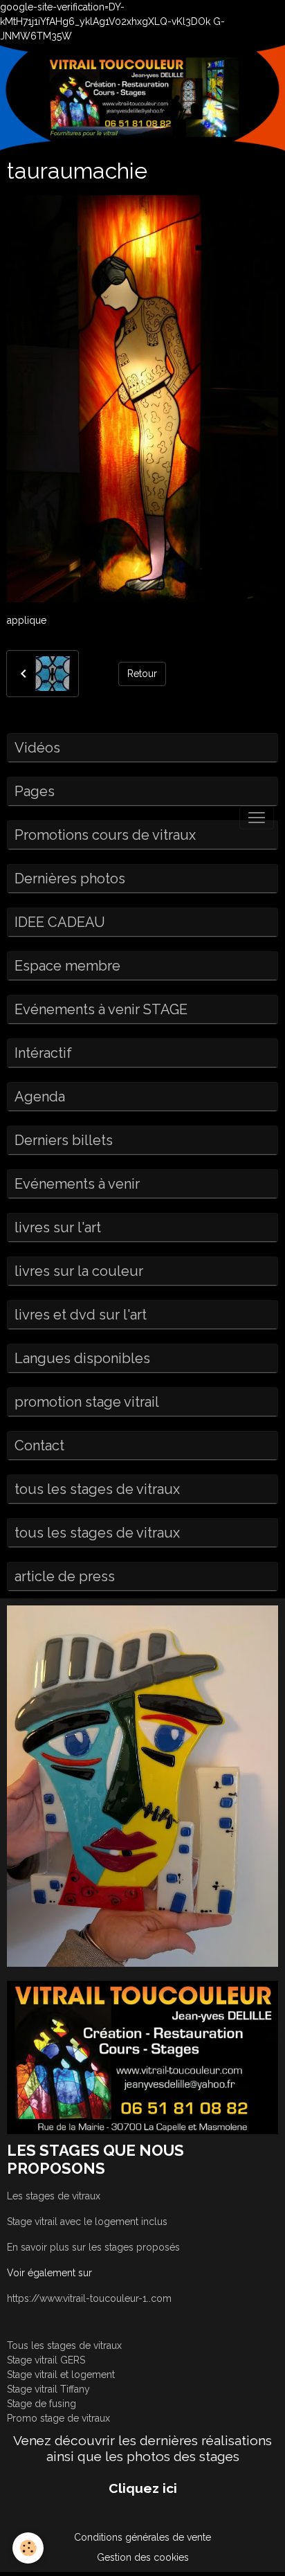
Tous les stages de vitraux (64, 2345)
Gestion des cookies (143, 2557)
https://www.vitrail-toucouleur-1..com (89, 2298)
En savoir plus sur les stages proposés (93, 2247)
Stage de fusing (42, 2404)
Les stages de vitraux (54, 2196)
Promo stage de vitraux (58, 2418)
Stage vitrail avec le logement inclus (87, 2222)
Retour (142, 674)
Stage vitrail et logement (61, 2375)
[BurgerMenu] (257, 818)
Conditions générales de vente (142, 2537)
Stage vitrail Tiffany (48, 2389)
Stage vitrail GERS (46, 2360)
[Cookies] (28, 2548)
